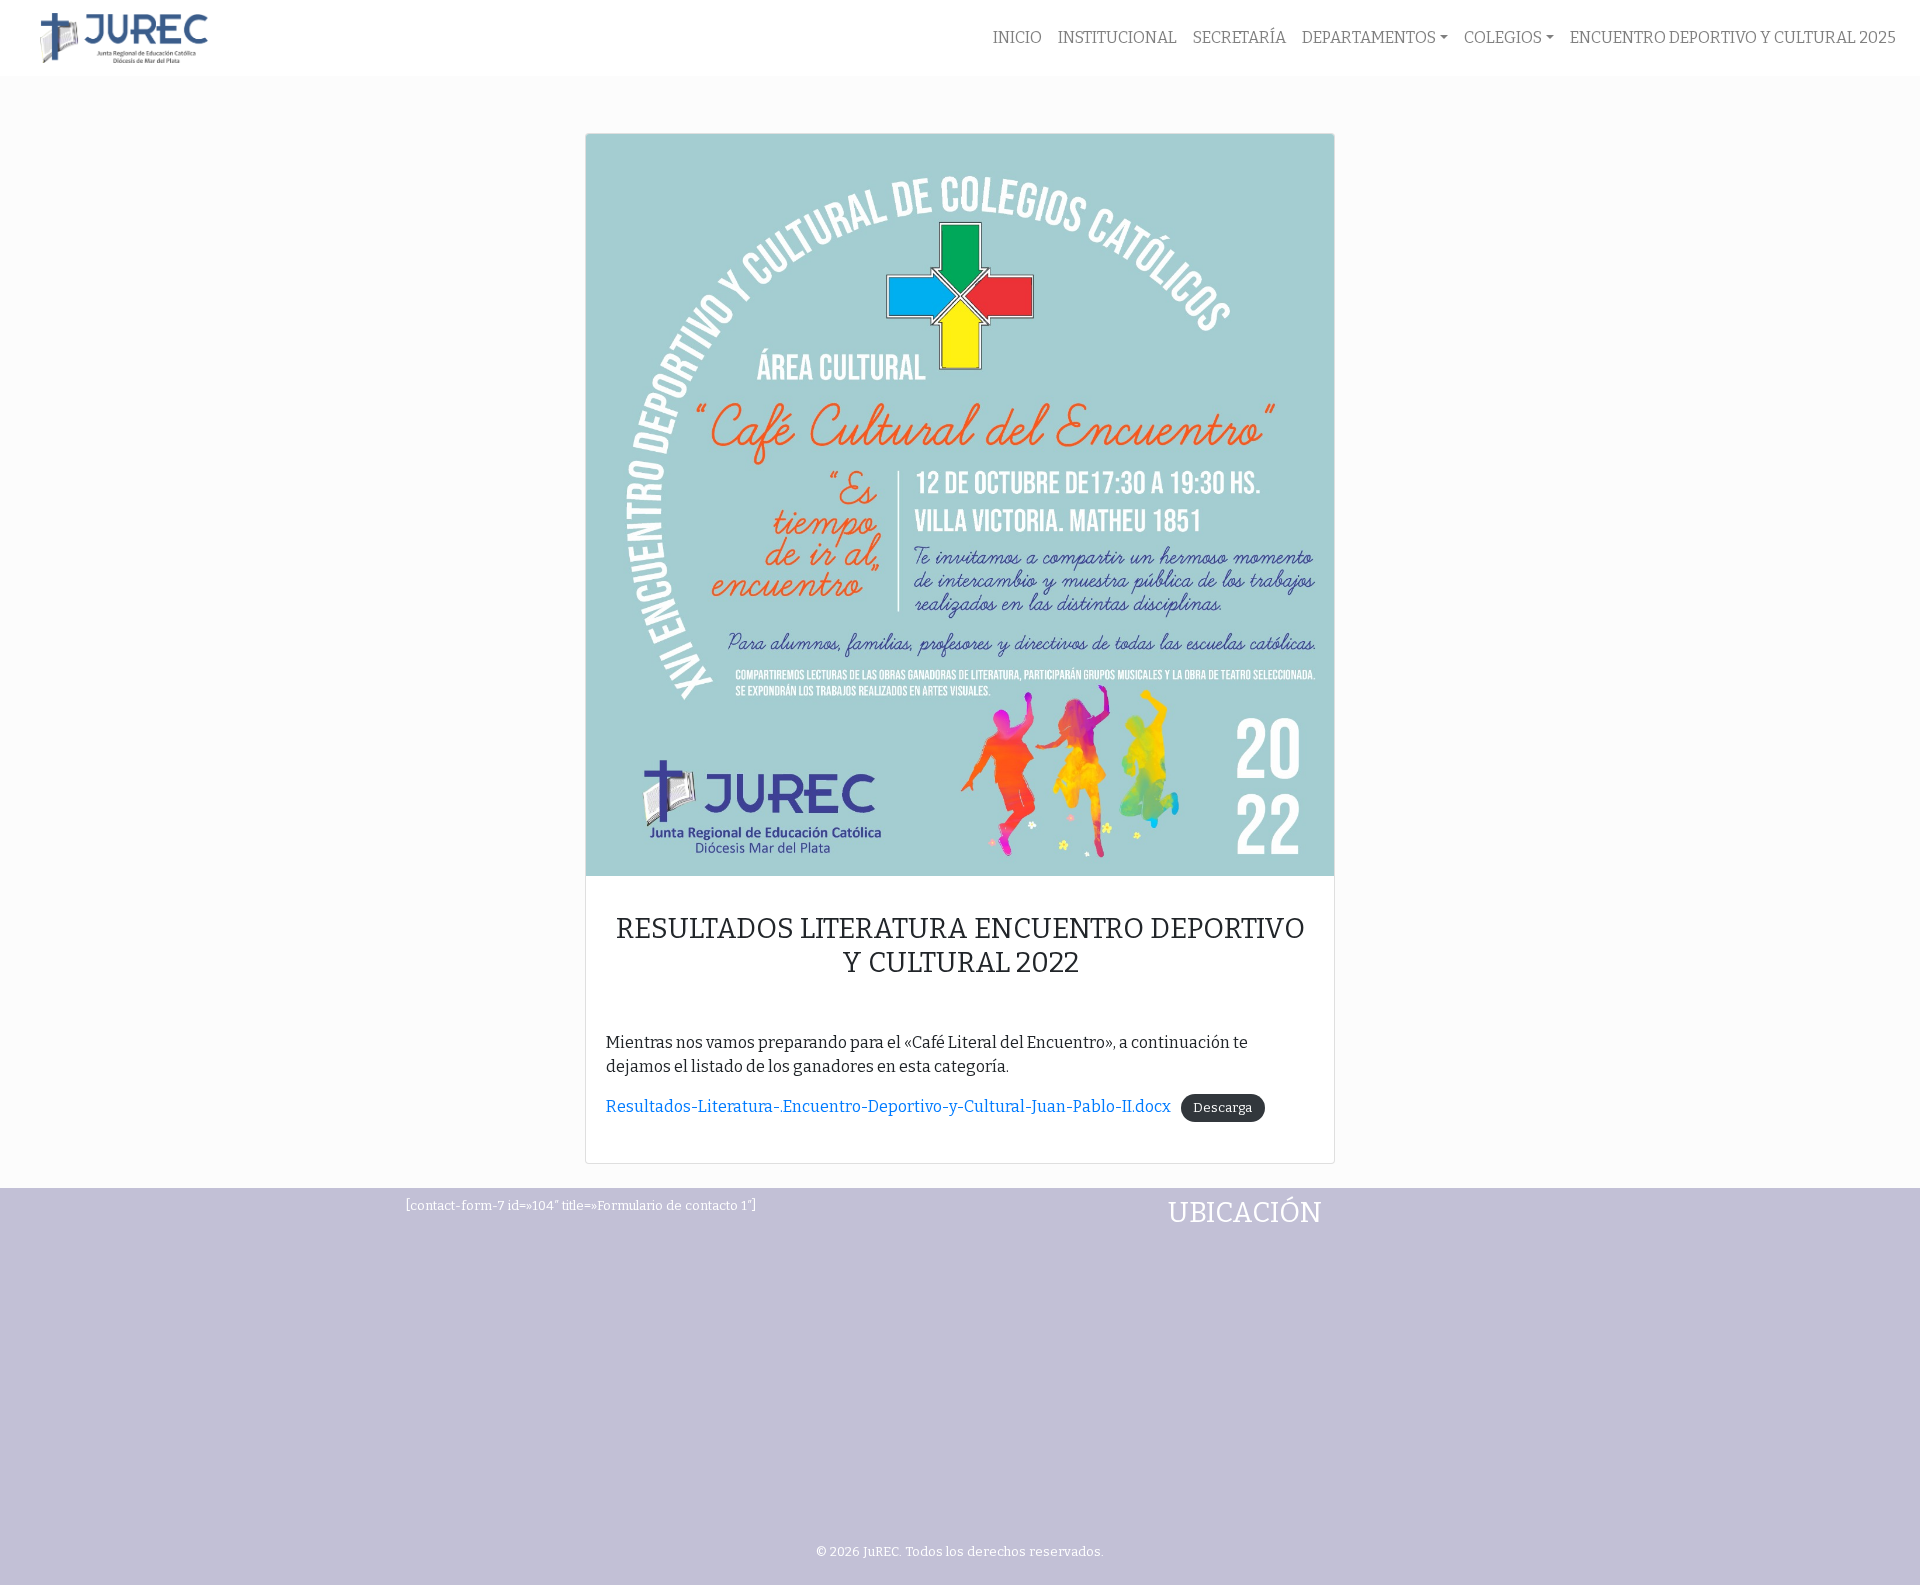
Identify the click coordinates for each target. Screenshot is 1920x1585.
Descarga (1222, 1107)
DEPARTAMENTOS (1369, 37)
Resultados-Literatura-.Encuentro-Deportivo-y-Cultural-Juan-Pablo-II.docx (888, 1106)
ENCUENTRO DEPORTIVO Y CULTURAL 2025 (1733, 37)
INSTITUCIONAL (1117, 37)
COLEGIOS (1503, 37)
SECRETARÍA (1239, 37)
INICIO (1017, 37)
